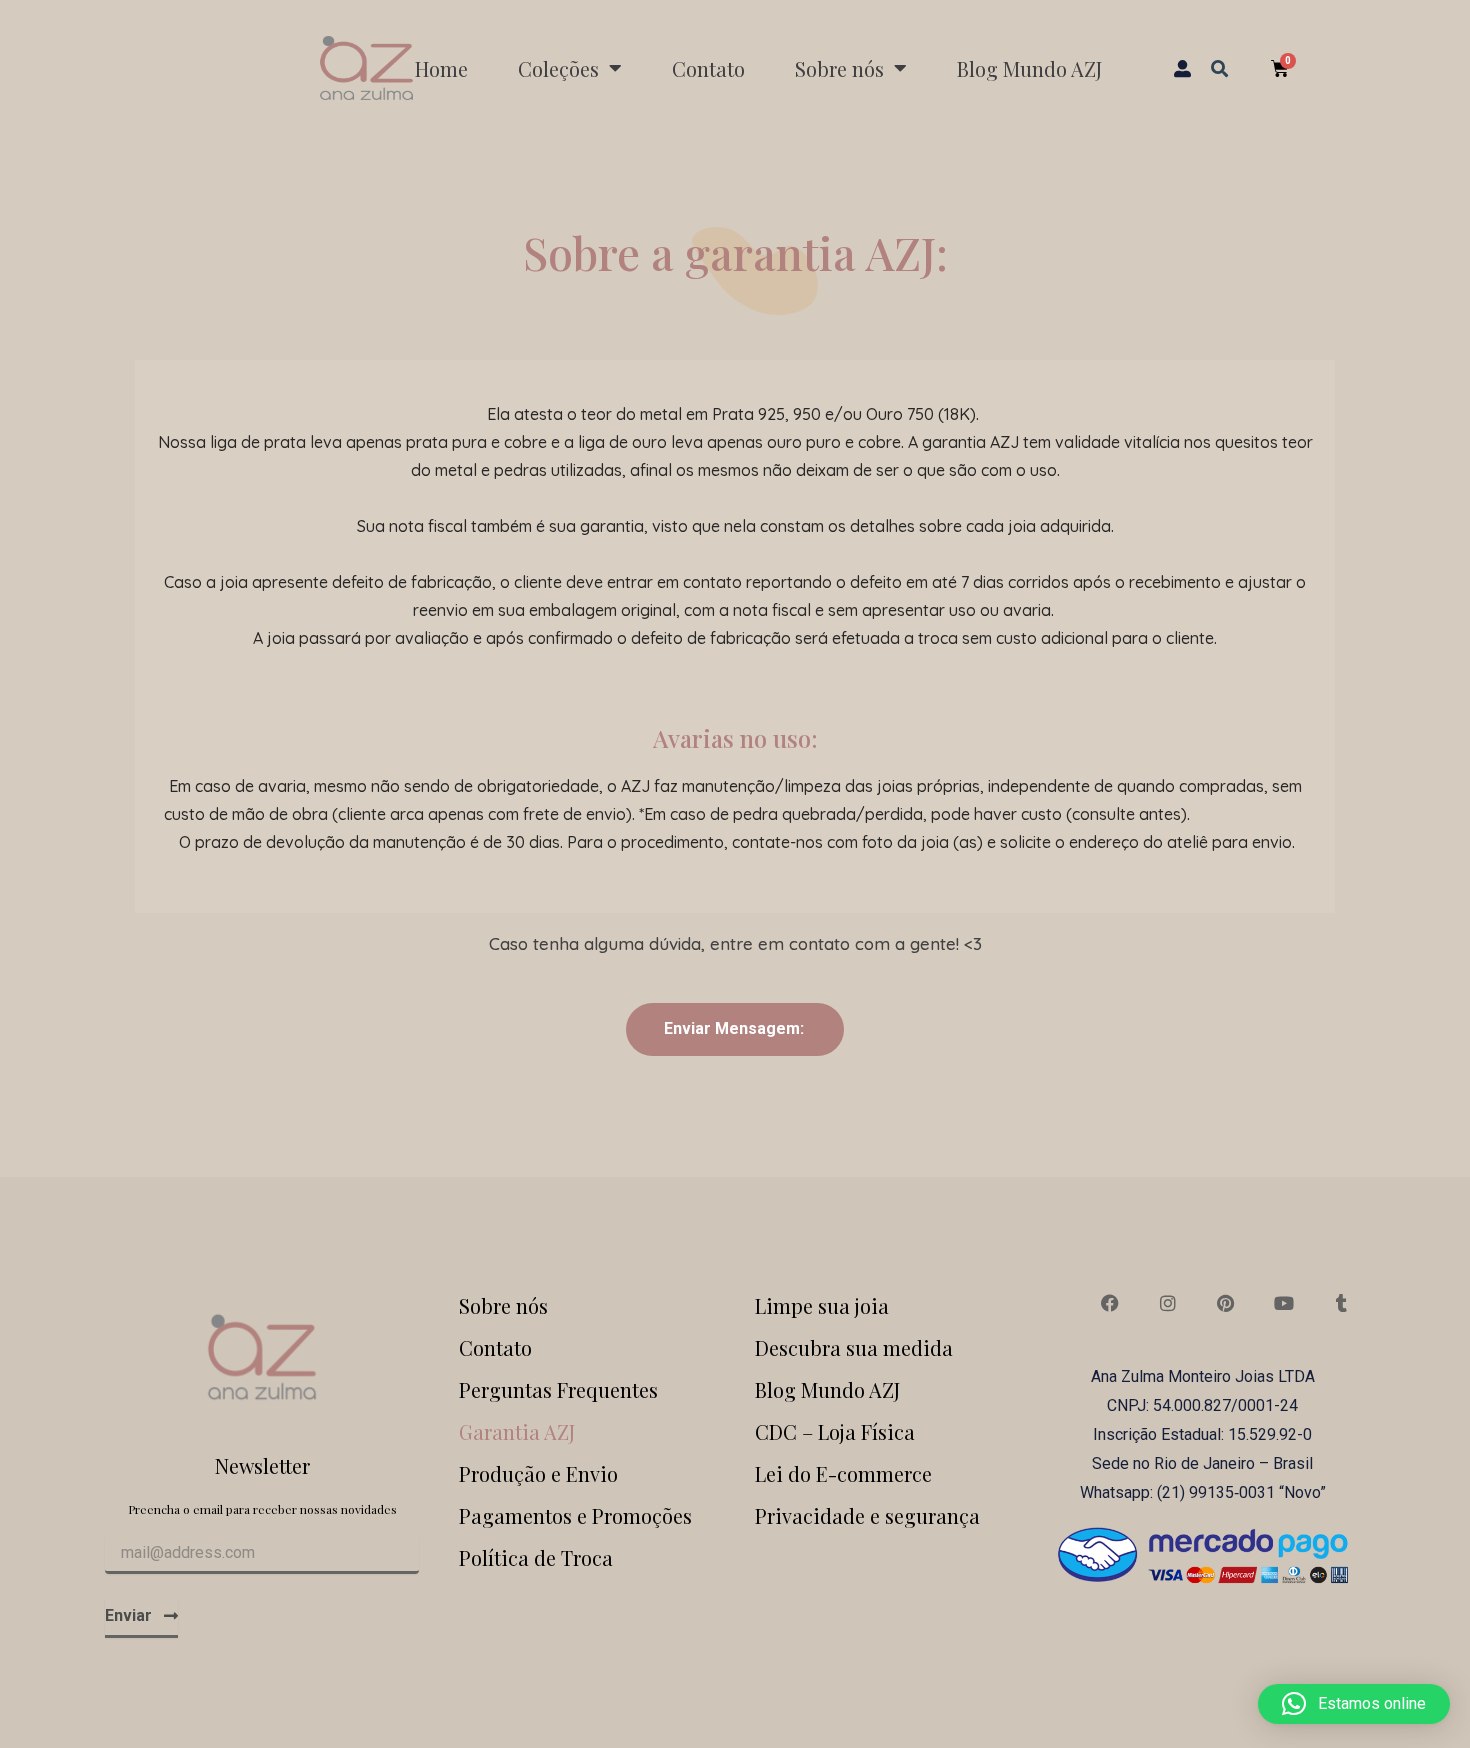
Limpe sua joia (822, 1305)
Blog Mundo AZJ (1029, 68)
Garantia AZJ (517, 1431)
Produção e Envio (538, 1473)
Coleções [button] (558, 68)
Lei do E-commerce (843, 1473)
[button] (1219, 67)
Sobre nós (503, 1305)
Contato (708, 68)
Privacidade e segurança (867, 1515)
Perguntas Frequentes (558, 1389)
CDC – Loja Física (835, 1431)
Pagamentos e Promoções (575, 1515)
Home (441, 68)
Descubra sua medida (854, 1347)
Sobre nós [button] (839, 68)
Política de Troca (536, 1557)
